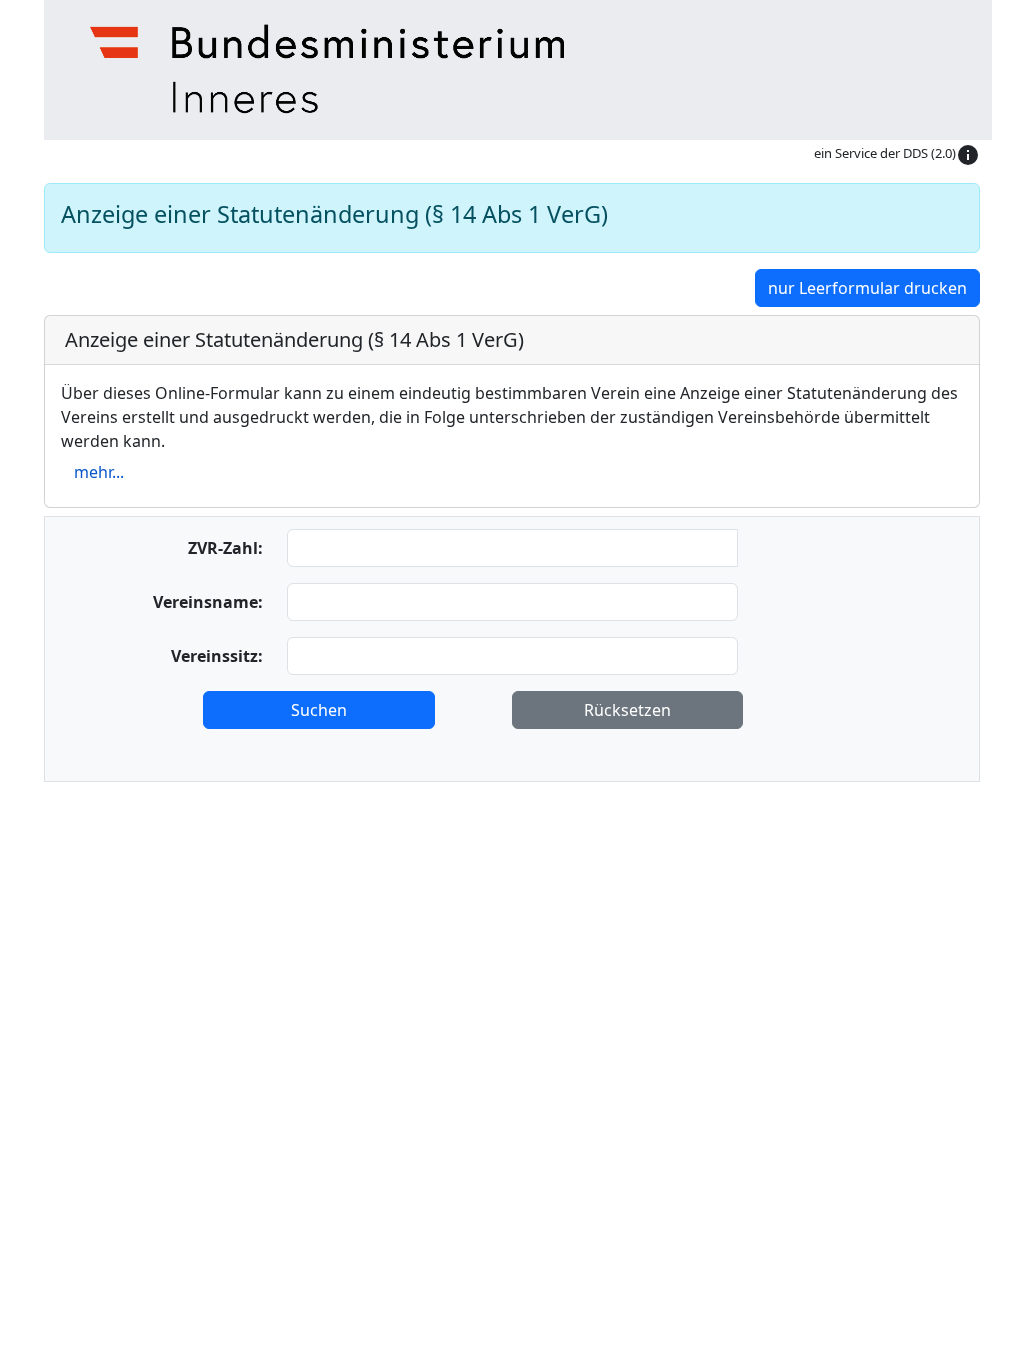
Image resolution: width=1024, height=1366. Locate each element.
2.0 (943, 153)
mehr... (99, 472)
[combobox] (512, 656)
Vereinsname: (208, 602)
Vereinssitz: (217, 656)
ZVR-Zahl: (225, 548)
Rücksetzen (627, 710)
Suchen (319, 710)
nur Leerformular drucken (867, 288)
